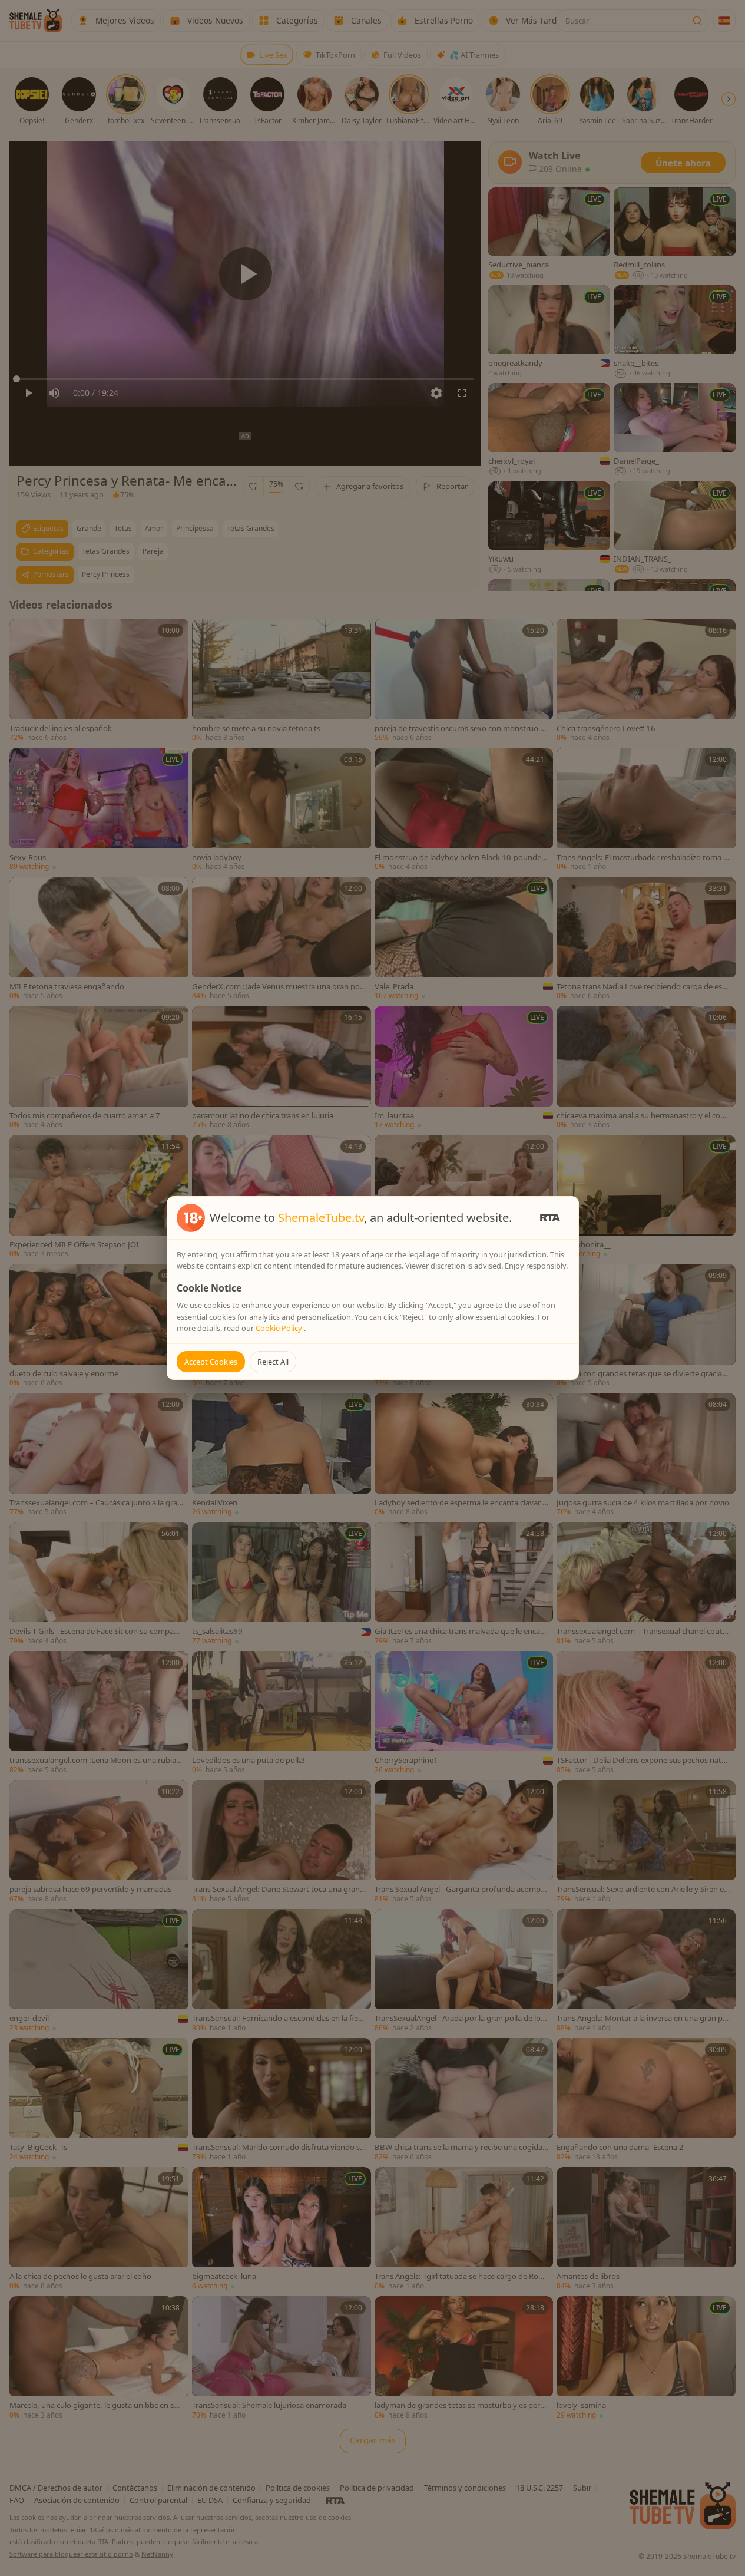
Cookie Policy (280, 1328)
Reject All (273, 1362)
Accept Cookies (211, 1362)
